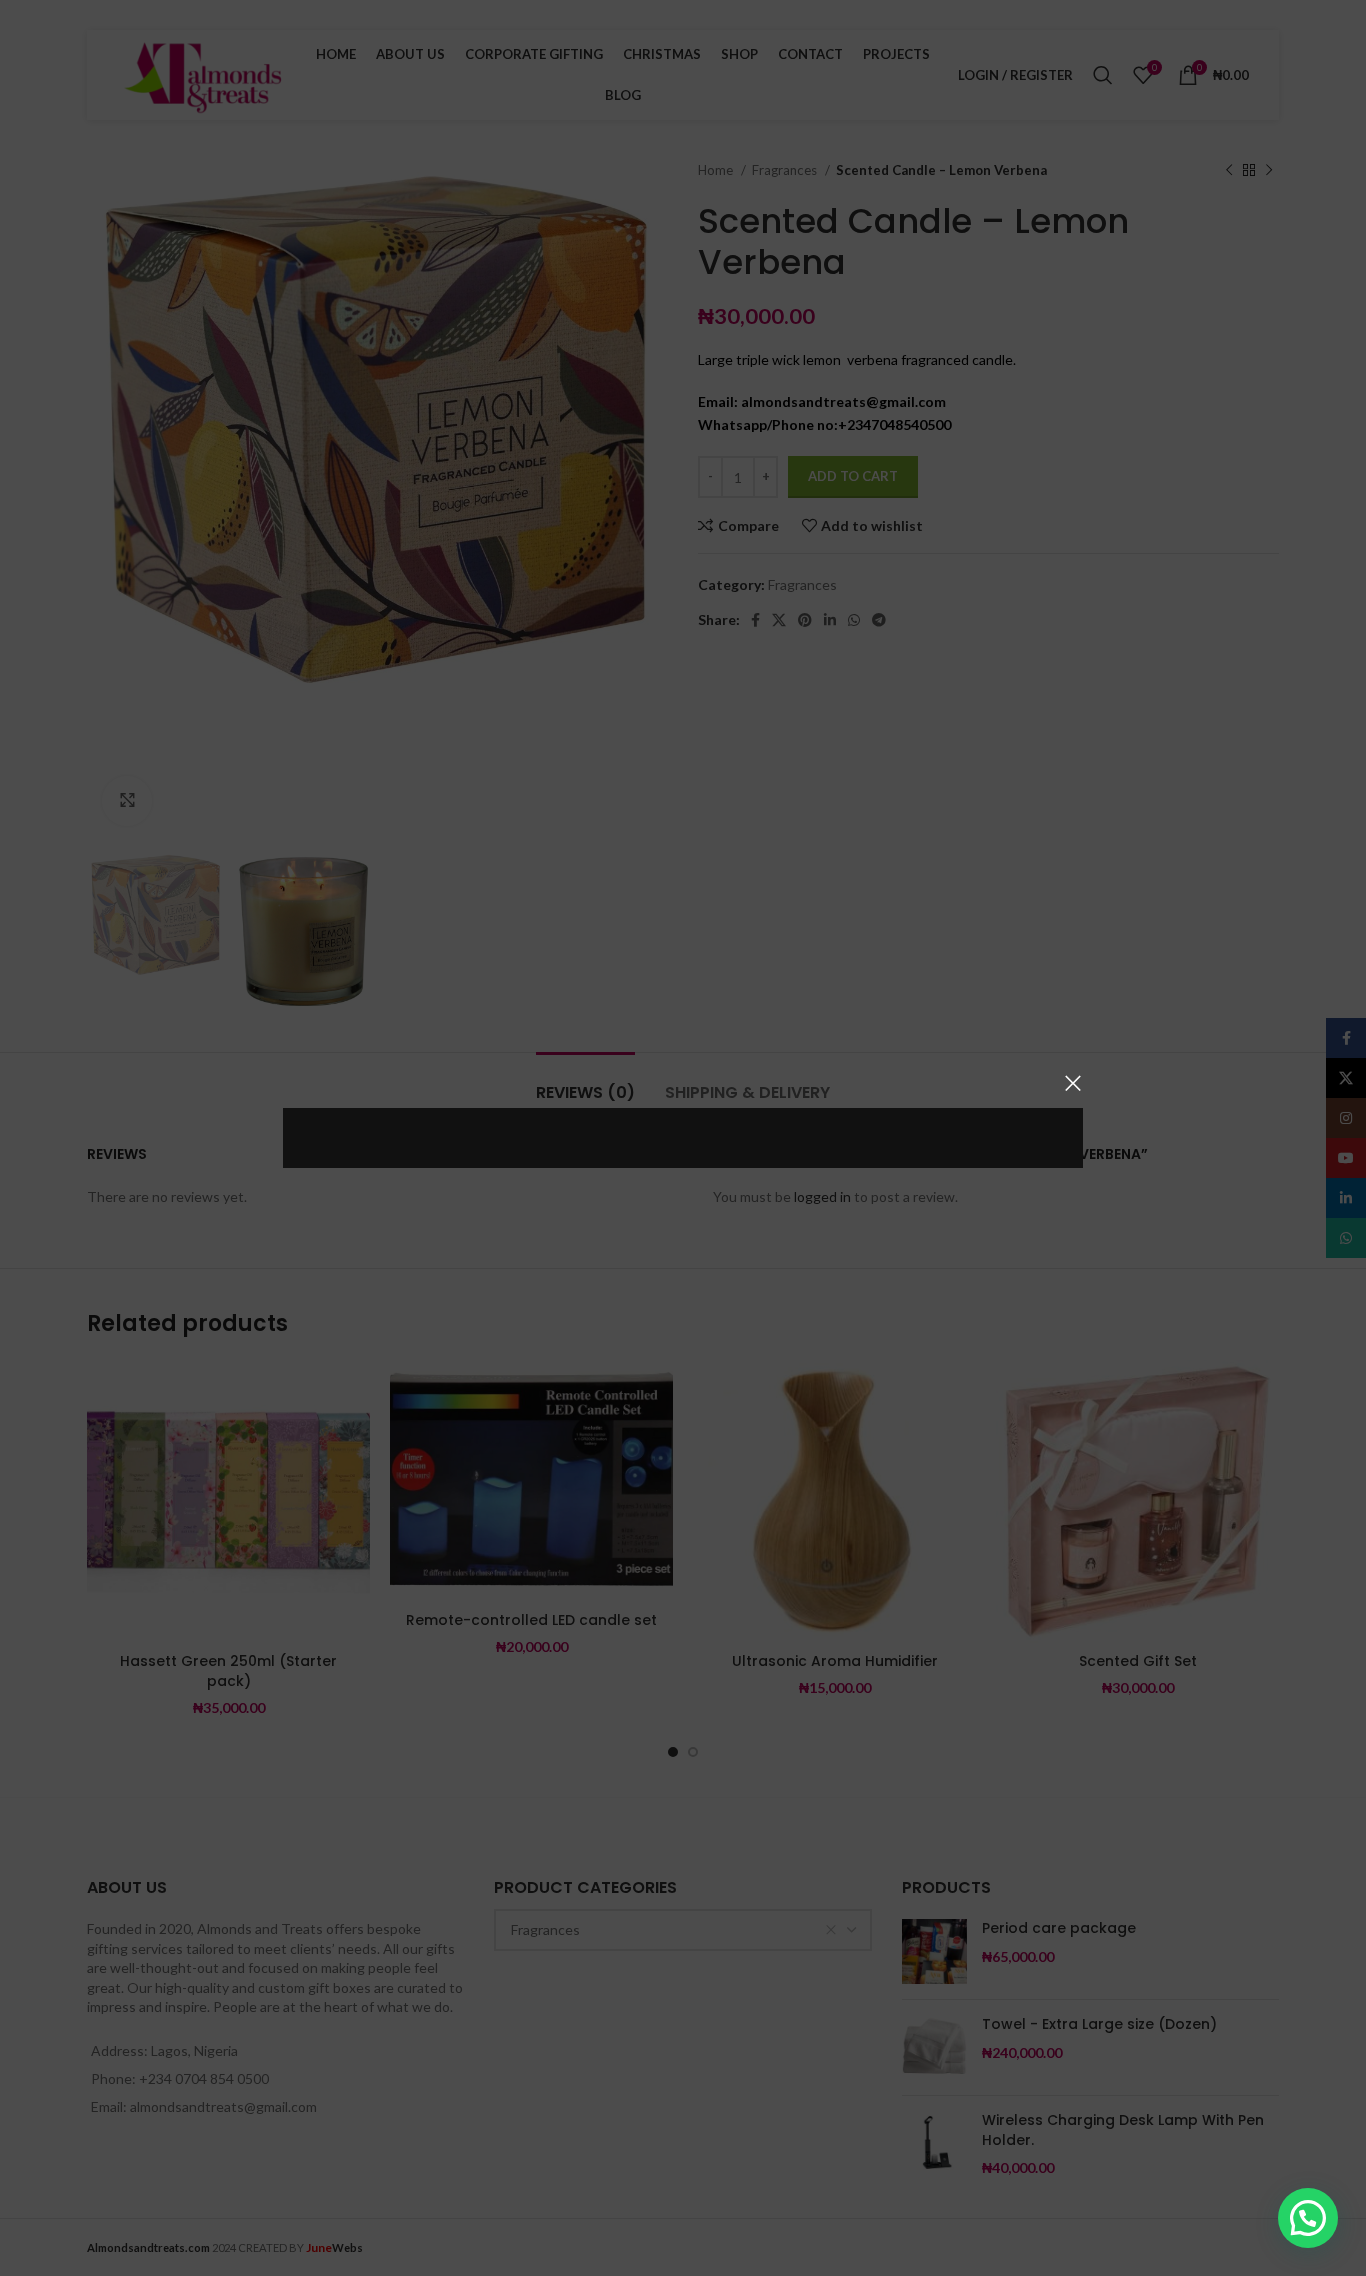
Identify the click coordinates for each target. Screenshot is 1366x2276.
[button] (1308, 2218)
